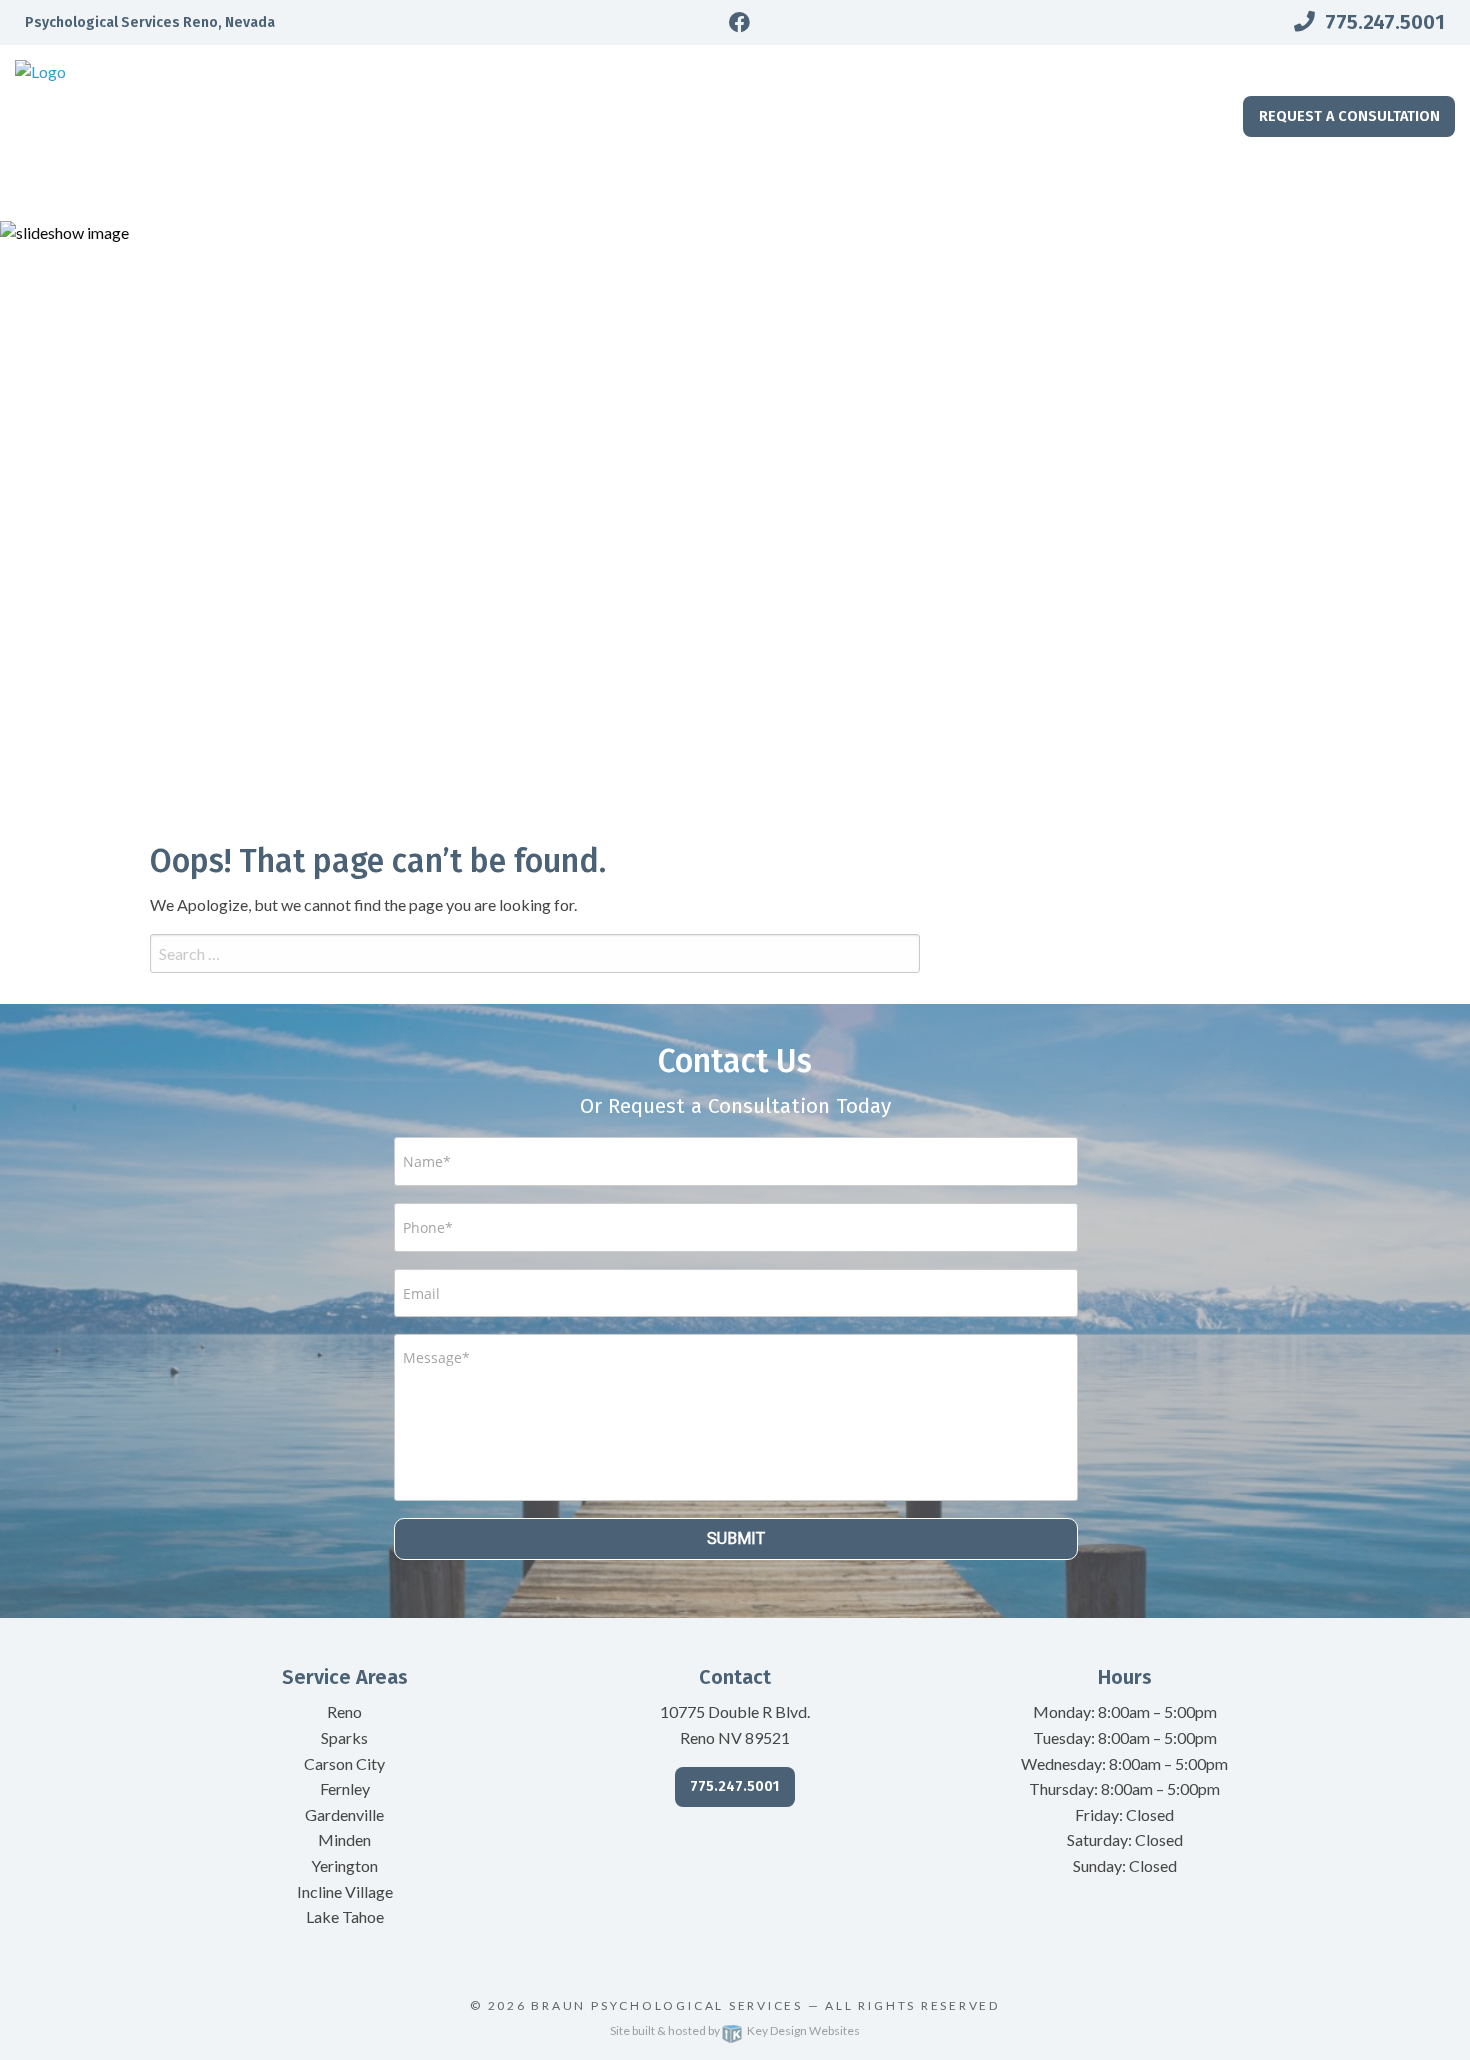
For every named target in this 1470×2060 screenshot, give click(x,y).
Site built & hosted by (735, 2030)
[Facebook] (739, 22)
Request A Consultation (1349, 116)
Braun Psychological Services (667, 2005)
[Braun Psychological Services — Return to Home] (184, 130)
